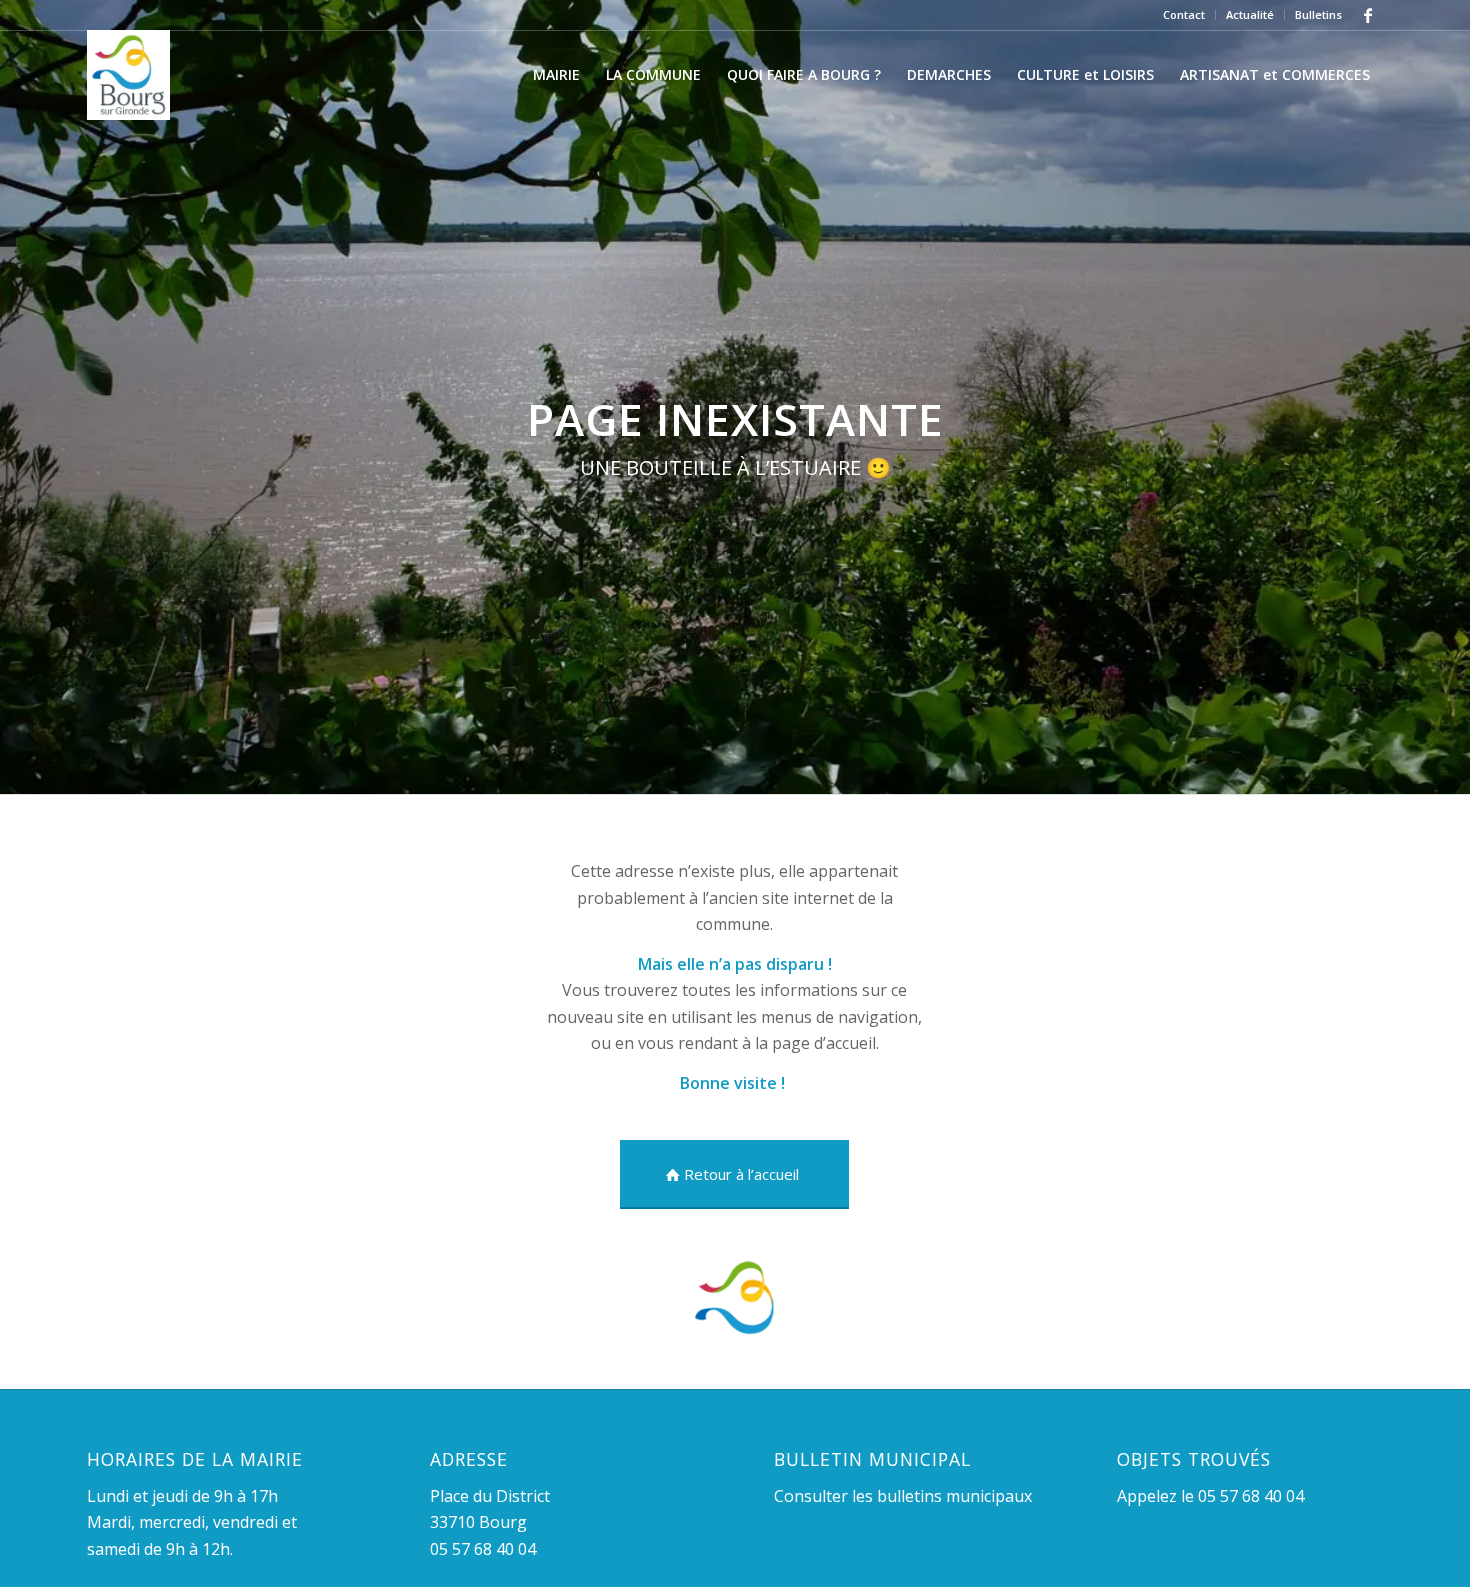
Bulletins (1318, 14)
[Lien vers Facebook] (1368, 15)
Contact (1184, 14)
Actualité (1250, 14)
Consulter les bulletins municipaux (903, 1496)
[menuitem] (1184, 15)
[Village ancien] (128, 75)
